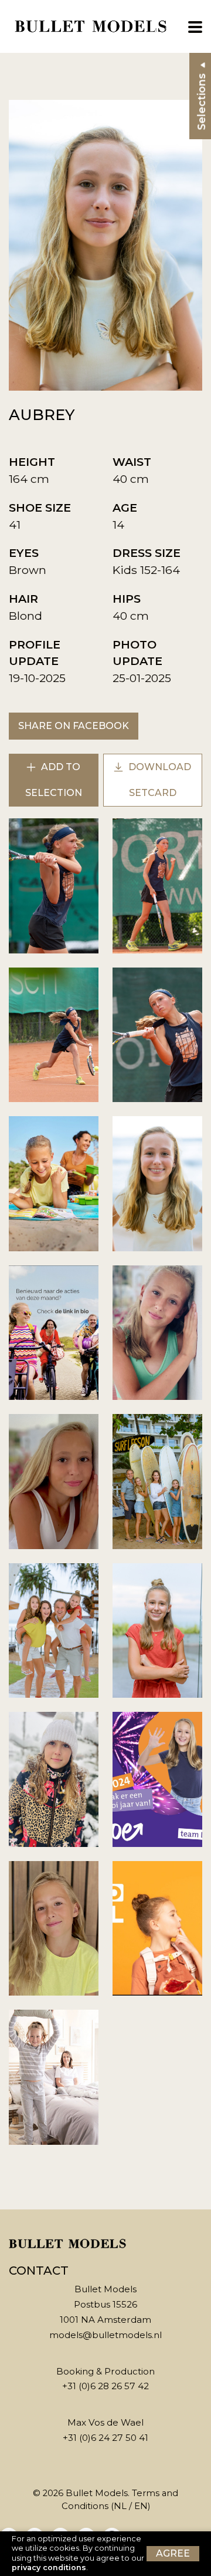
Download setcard (159, 780)
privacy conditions (49, 2567)
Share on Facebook (74, 726)
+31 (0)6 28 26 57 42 (105, 2386)
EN (141, 2506)
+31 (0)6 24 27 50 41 (105, 2438)
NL (120, 2506)
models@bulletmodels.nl (105, 2335)
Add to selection (54, 780)
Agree (173, 2553)
